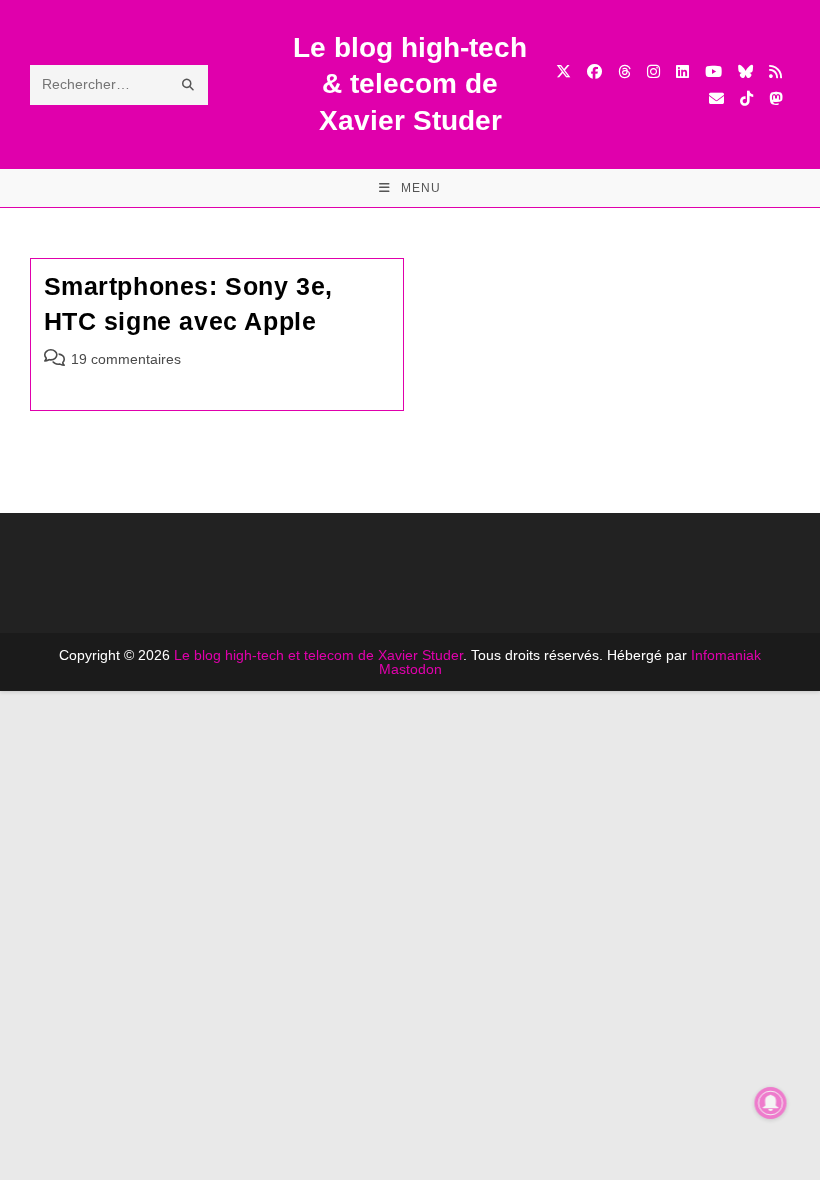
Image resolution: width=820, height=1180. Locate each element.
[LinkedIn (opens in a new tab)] (682, 71)
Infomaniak (726, 655)
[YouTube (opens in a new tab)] (713, 71)
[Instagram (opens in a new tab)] (653, 71)
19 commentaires (126, 359)
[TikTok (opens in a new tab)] (746, 98)
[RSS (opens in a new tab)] (775, 71)
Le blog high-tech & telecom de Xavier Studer (410, 84)
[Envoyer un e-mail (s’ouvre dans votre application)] (716, 98)
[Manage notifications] (771, 1103)
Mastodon (410, 669)
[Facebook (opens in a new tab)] (594, 71)
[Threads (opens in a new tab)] (624, 71)
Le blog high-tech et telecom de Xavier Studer (318, 655)
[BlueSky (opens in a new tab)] (745, 71)
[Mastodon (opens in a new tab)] (775, 98)
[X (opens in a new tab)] (563, 71)
